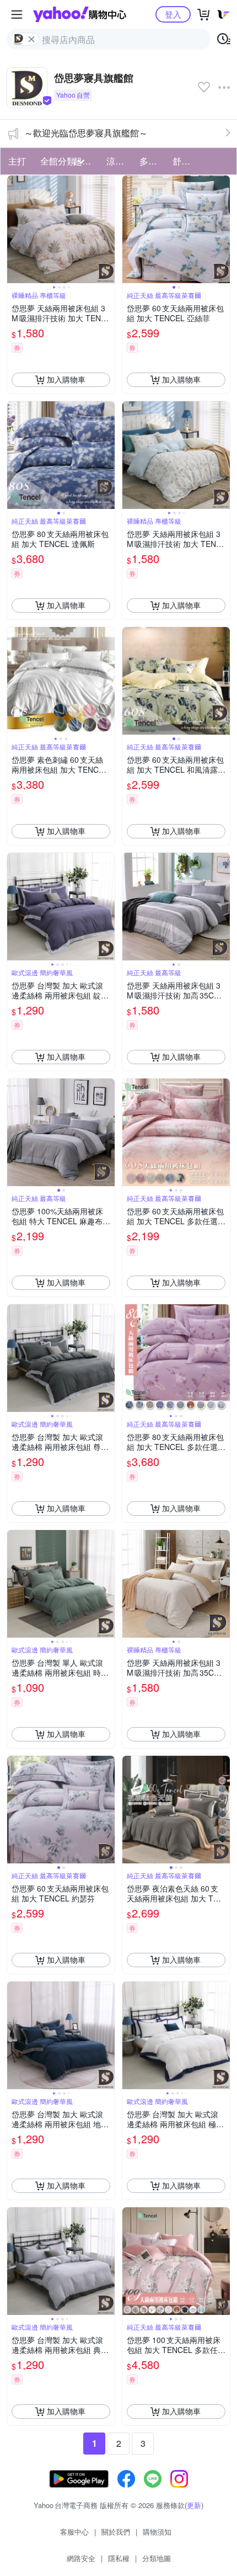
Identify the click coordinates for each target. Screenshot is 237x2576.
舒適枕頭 (186, 161)
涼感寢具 (120, 161)
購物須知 (157, 2532)
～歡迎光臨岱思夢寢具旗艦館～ (86, 133)
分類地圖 (157, 2558)
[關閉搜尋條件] (31, 39)
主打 (17, 161)
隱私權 (119, 2558)
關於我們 (116, 2532)
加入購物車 (66, 379)
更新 (194, 2505)
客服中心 (74, 2532)
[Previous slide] (14, 229)
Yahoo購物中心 (80, 14)
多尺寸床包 (153, 161)
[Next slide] (107, 229)
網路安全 (81, 2558)
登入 (173, 14)
